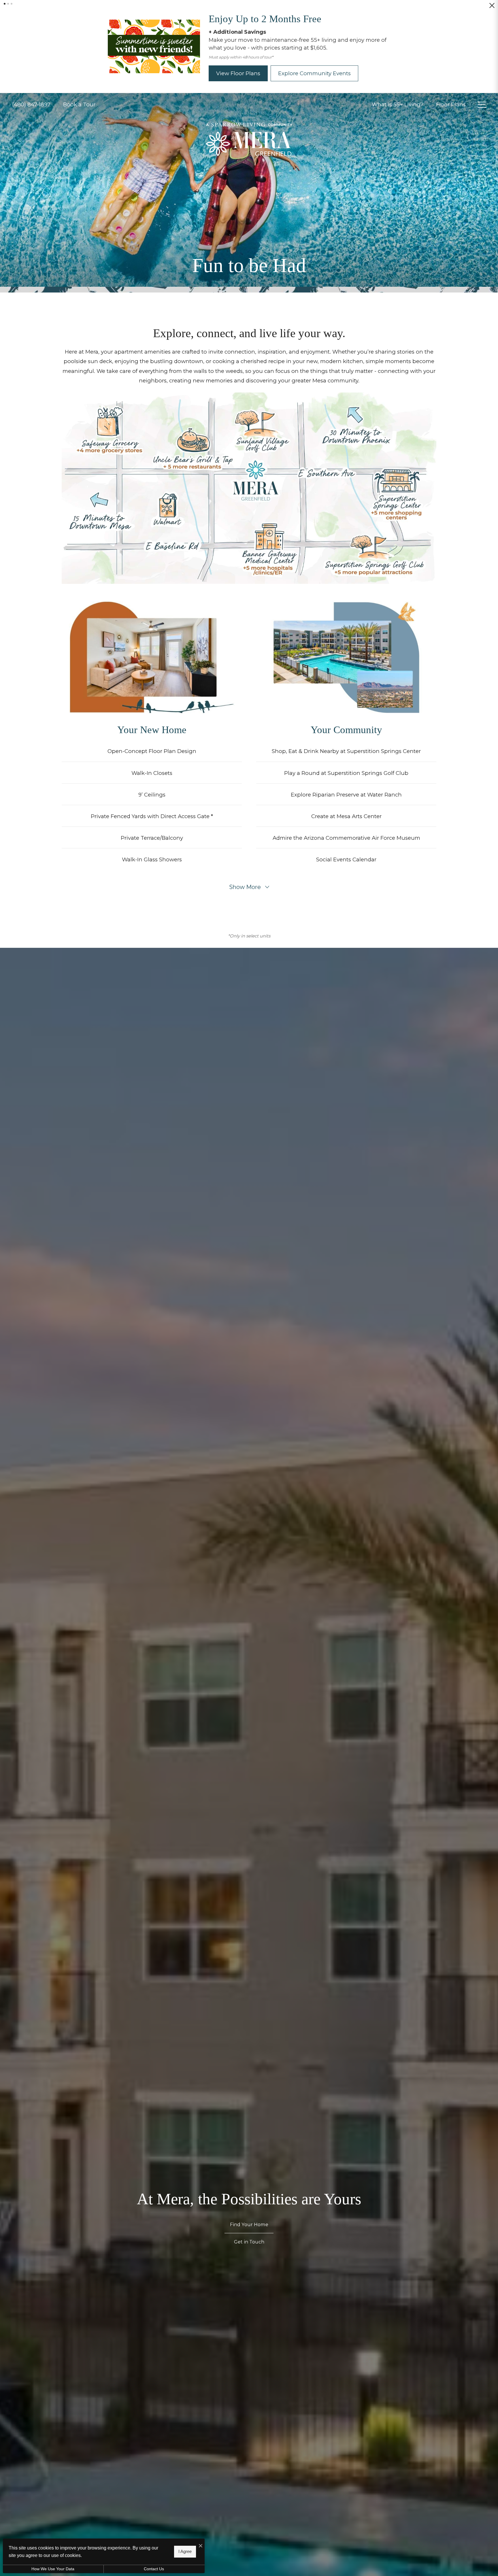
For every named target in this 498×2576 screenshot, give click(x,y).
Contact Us (154, 2569)
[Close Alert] (492, 8)
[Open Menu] (482, 97)
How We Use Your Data (53, 2569)
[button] (5, 4)
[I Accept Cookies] (201, 2546)
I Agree (185, 2551)
